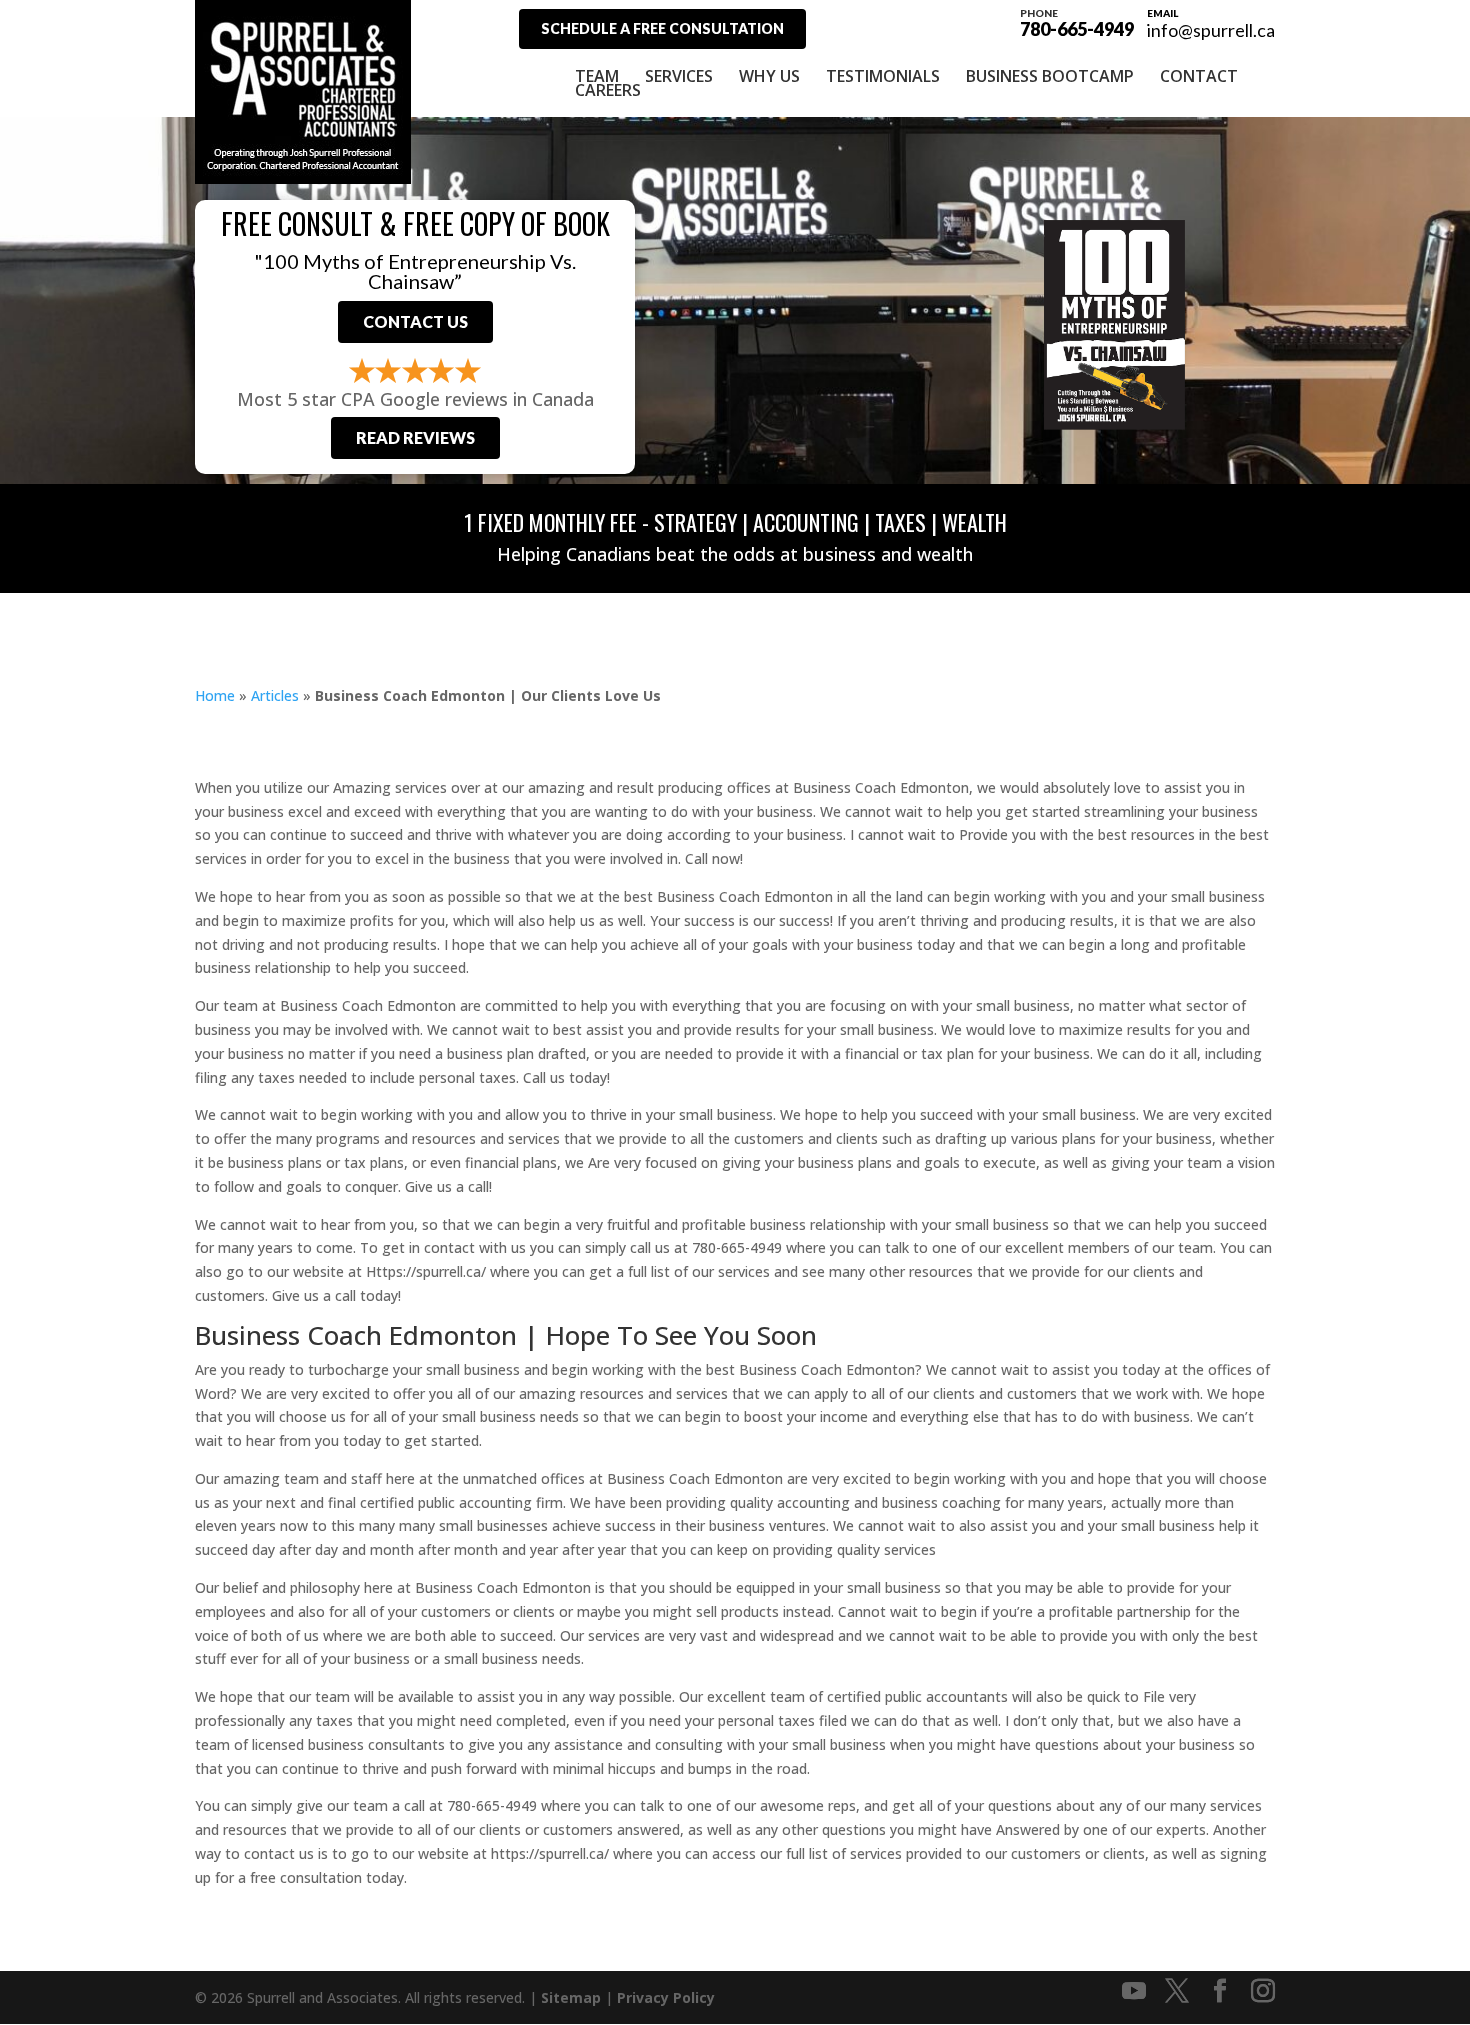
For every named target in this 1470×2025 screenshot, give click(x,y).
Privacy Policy (666, 1997)
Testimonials (883, 76)
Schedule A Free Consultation (662, 28)
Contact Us (415, 321)
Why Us (769, 76)
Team (597, 76)
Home (215, 695)
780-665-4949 (1077, 22)
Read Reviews (415, 437)
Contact (1199, 76)
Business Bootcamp (1050, 76)
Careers (608, 90)
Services (679, 76)
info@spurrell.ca (1211, 30)
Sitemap (571, 1997)
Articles (275, 695)
